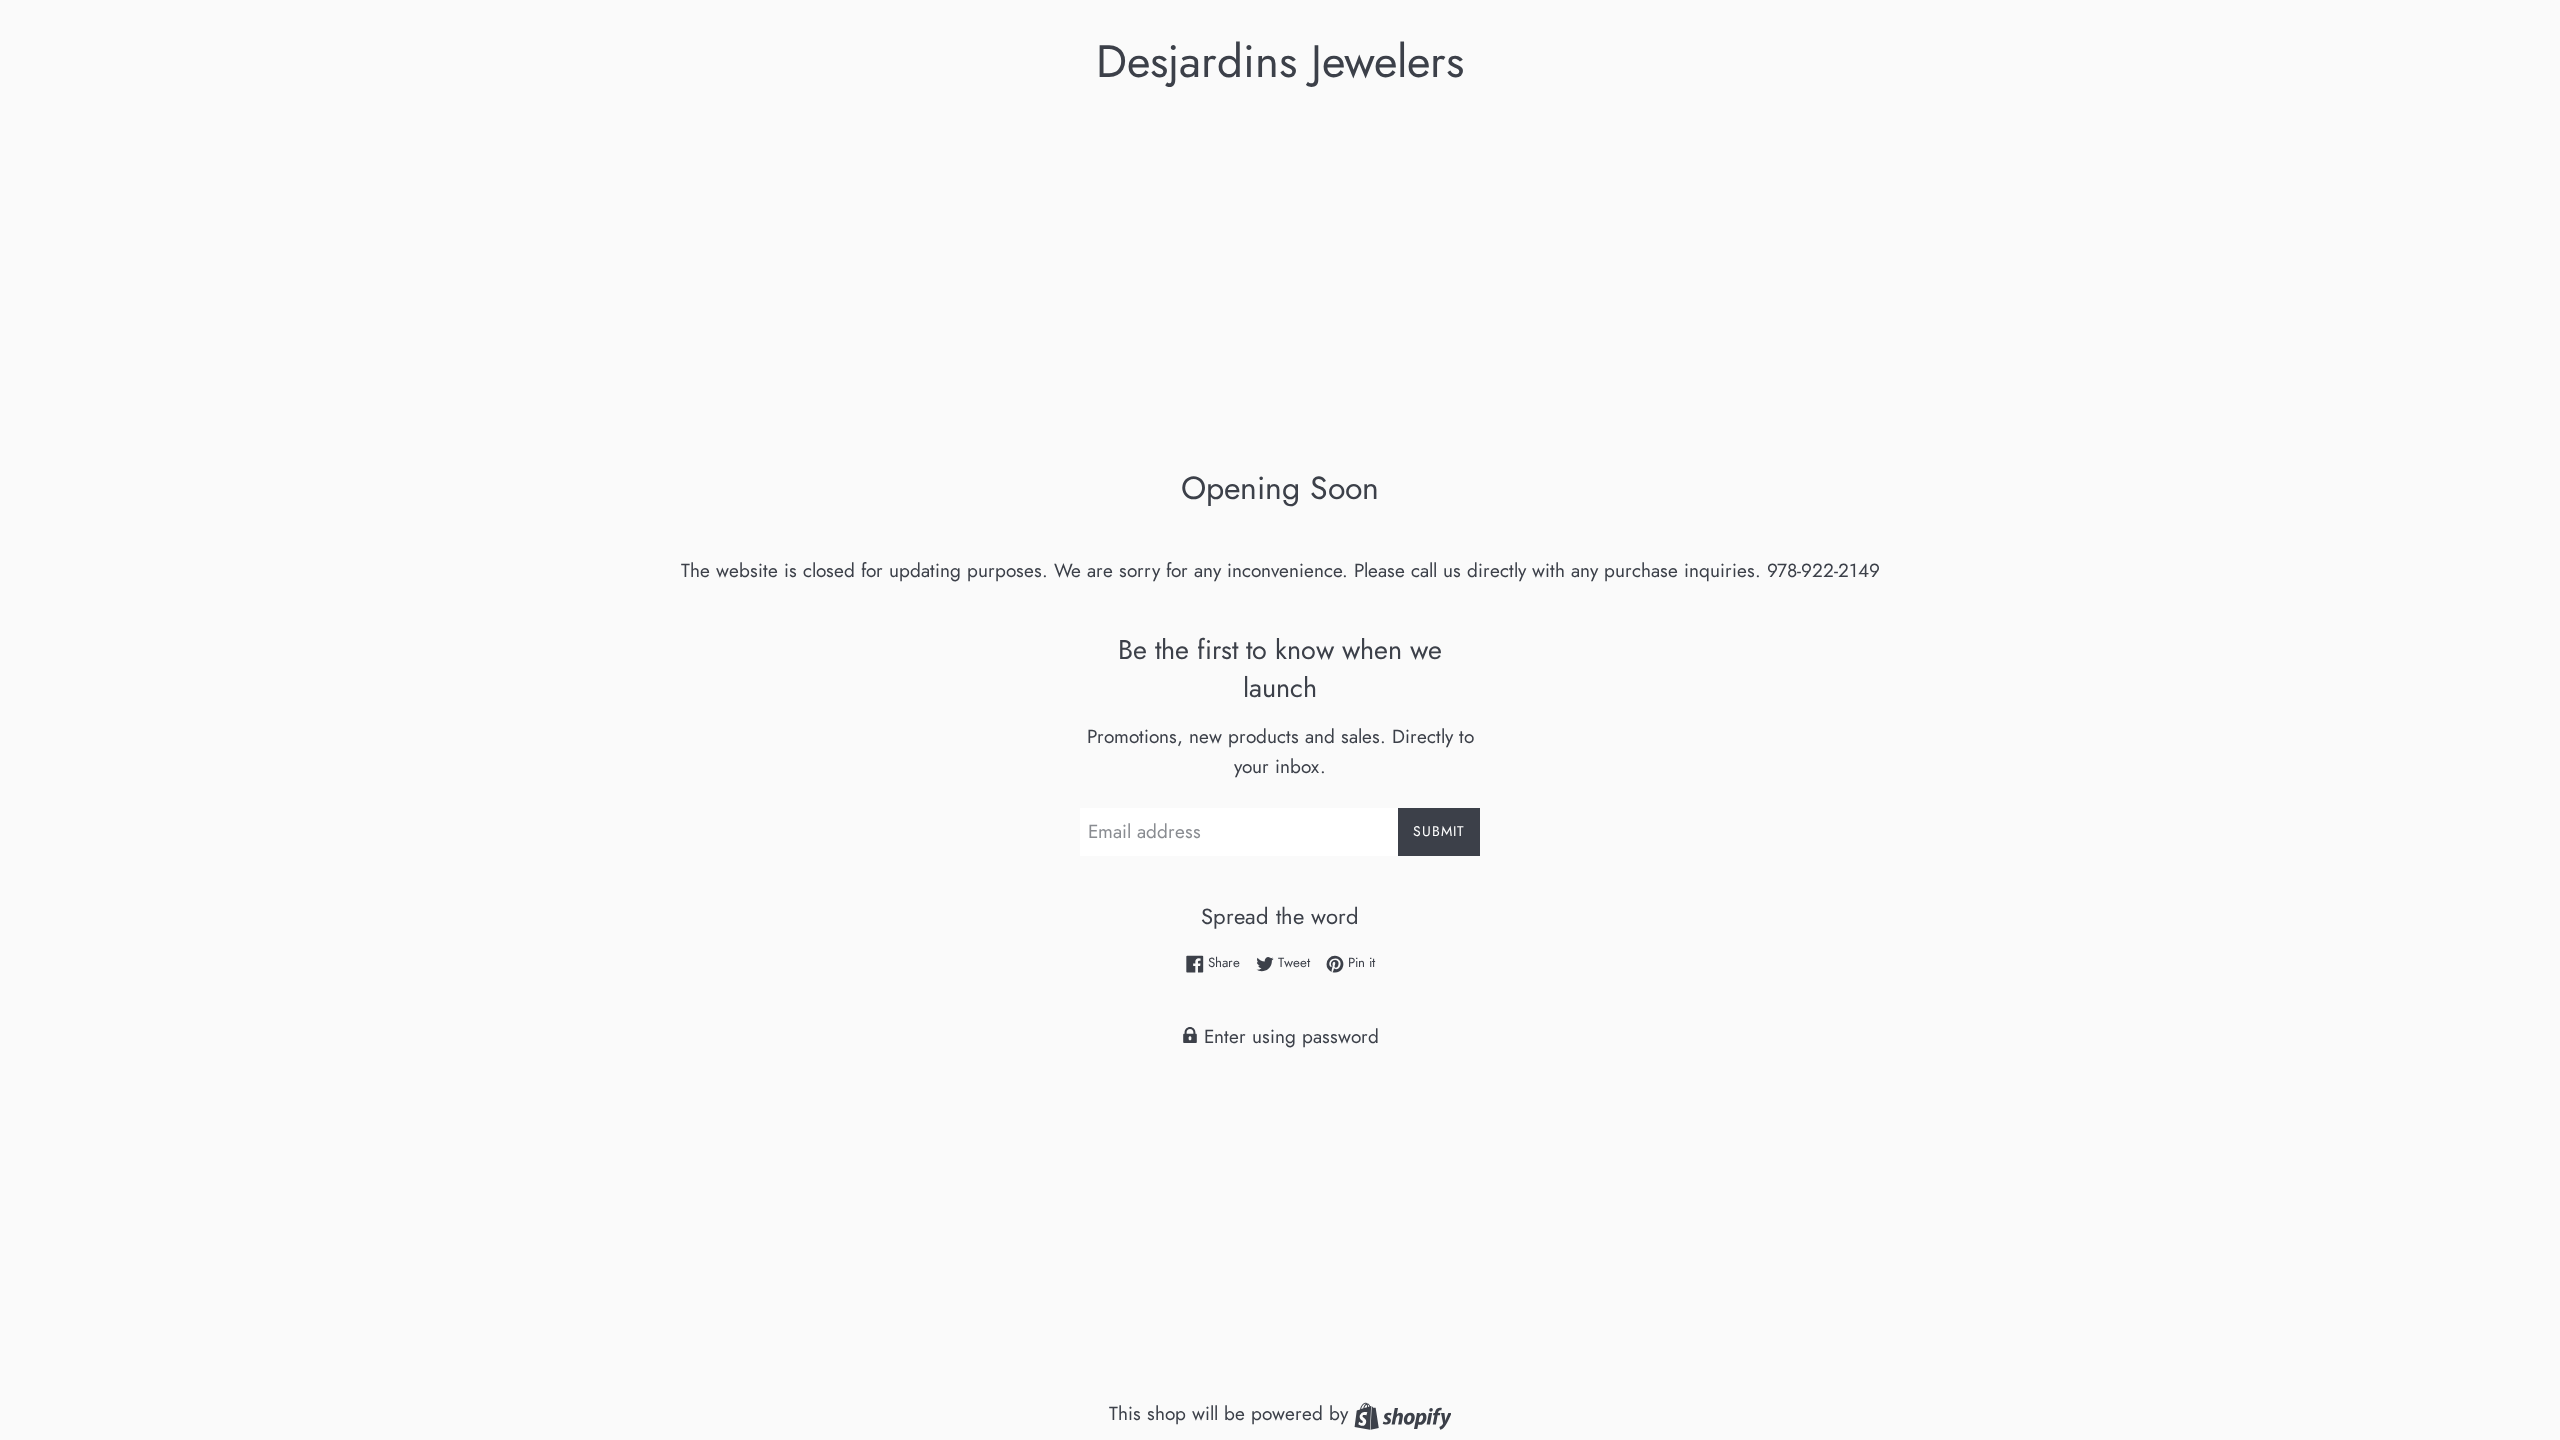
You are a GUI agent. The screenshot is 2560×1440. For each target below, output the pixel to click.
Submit (1439, 831)
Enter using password (1288, 1036)
